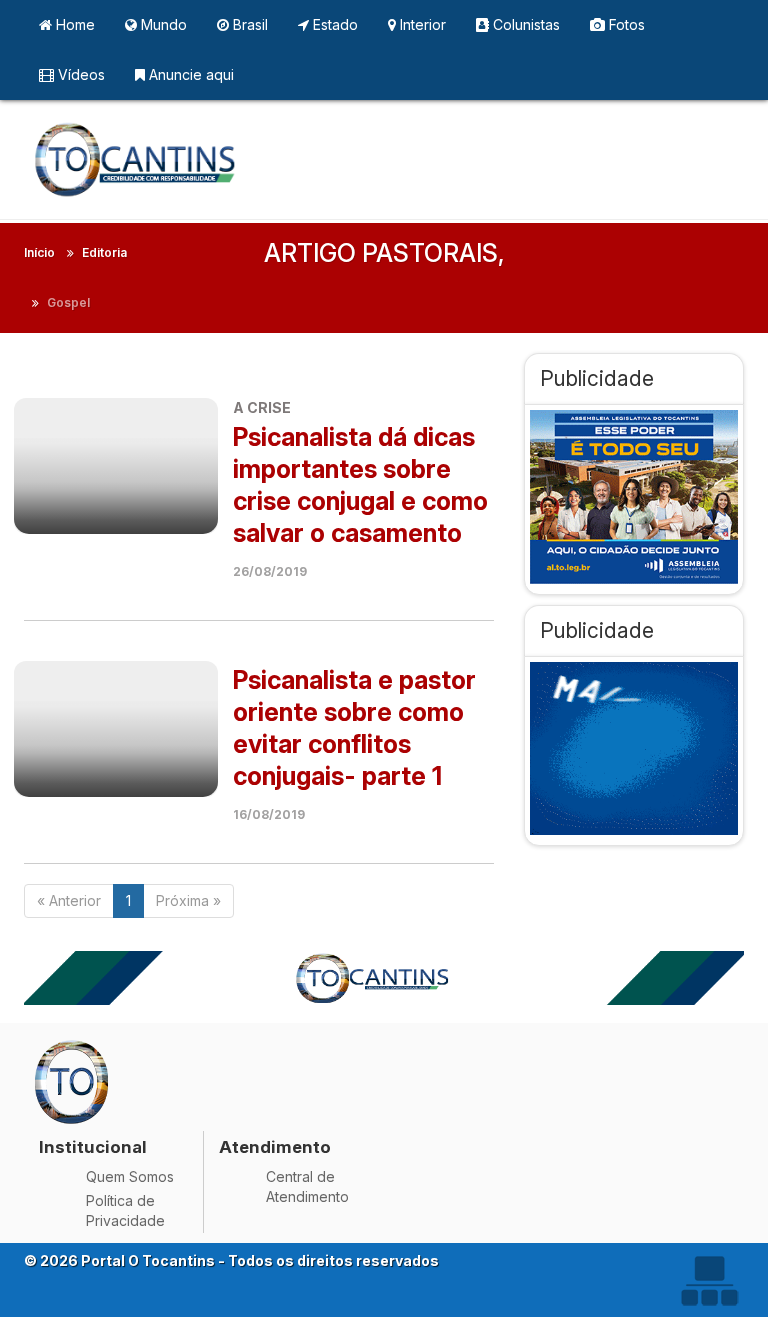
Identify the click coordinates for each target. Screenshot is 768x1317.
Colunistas (524, 24)
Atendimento (275, 1147)
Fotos (625, 24)
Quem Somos (130, 1176)
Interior (421, 24)
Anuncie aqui (189, 74)
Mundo (162, 24)
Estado (333, 24)
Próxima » (188, 900)
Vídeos (79, 74)
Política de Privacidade (125, 1210)
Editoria (104, 252)
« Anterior (69, 900)
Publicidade (597, 378)
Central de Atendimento (307, 1186)
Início (39, 252)
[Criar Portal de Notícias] (709, 1280)
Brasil (248, 24)
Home (73, 24)
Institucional (93, 1147)
